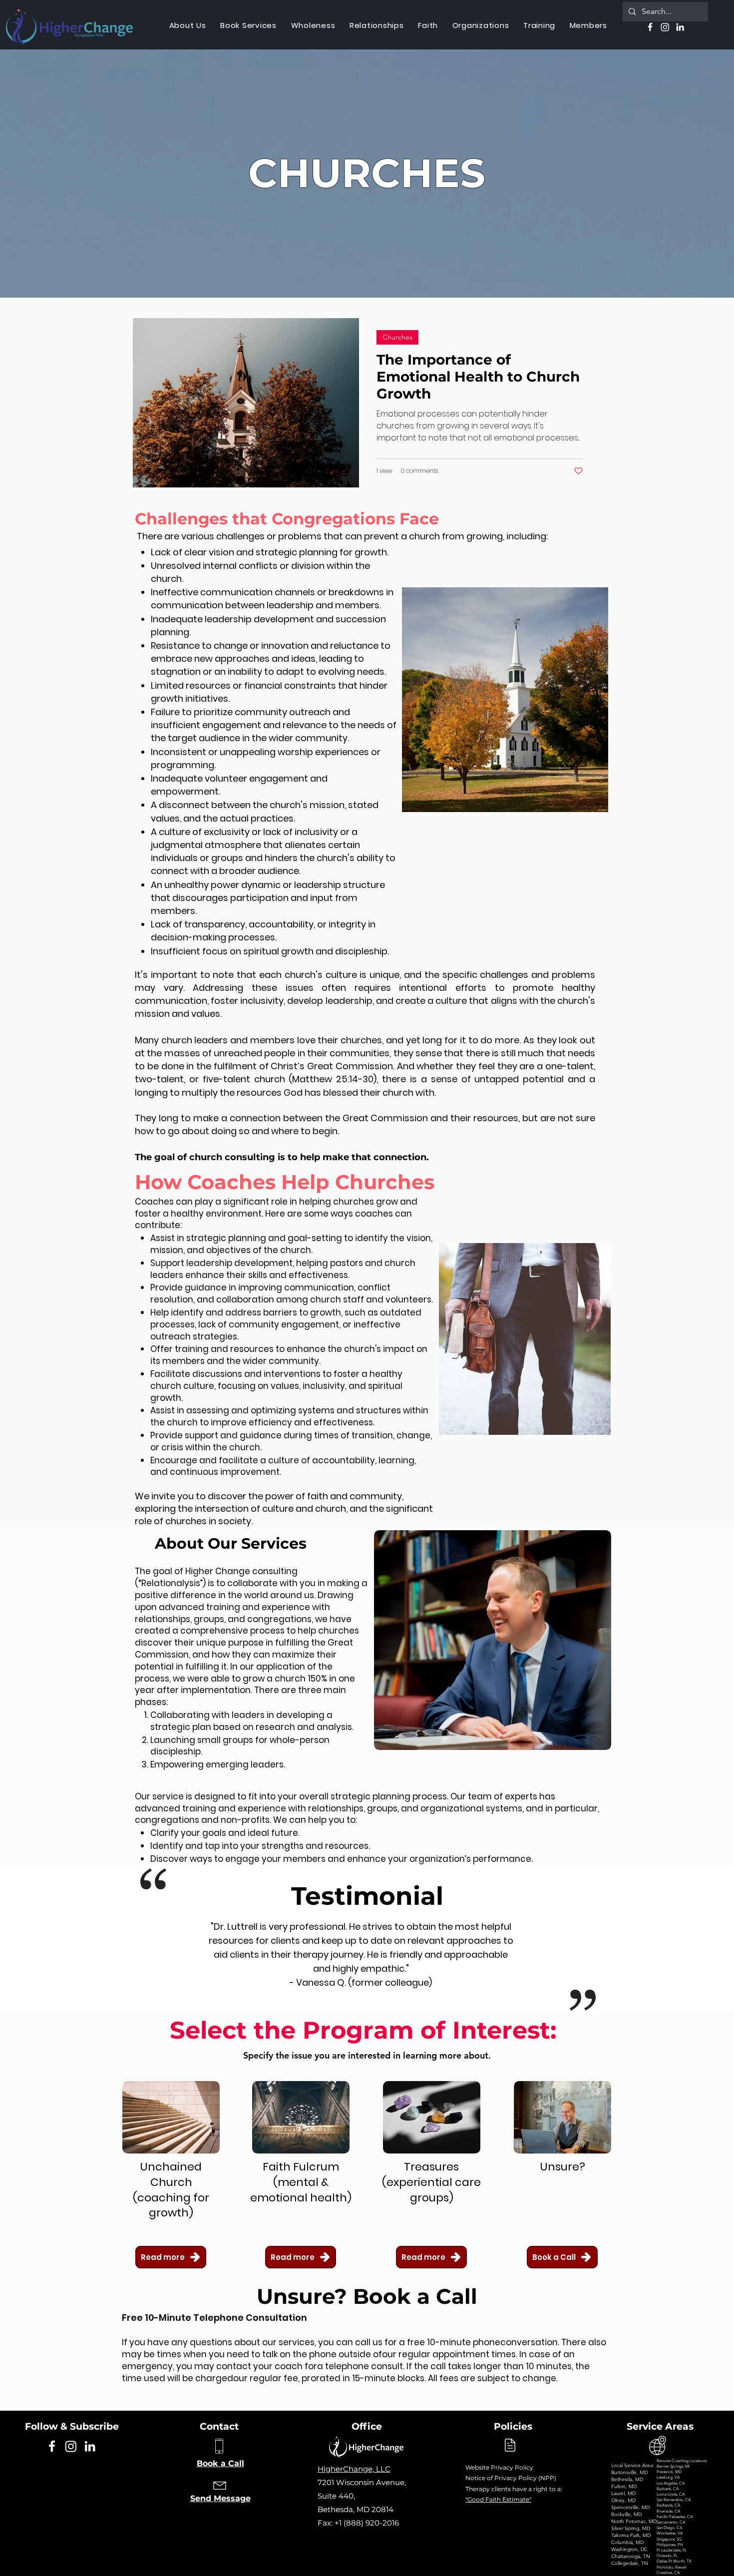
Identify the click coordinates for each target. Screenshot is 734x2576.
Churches (397, 337)
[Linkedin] (90, 2446)
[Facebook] (52, 2446)
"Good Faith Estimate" (498, 2499)
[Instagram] (71, 2446)
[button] (313, 25)
